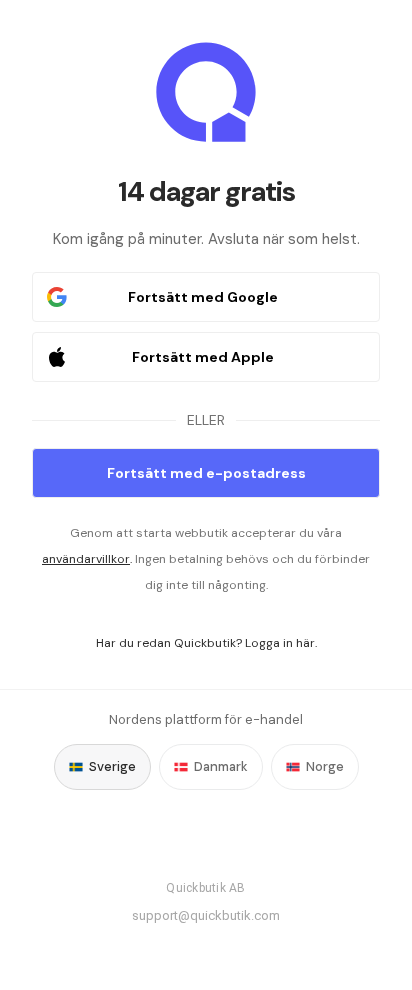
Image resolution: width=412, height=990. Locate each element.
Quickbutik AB (205, 888)
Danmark (221, 766)
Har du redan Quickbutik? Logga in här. (206, 643)
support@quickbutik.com (206, 915)
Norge (325, 766)
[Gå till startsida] (206, 92)
